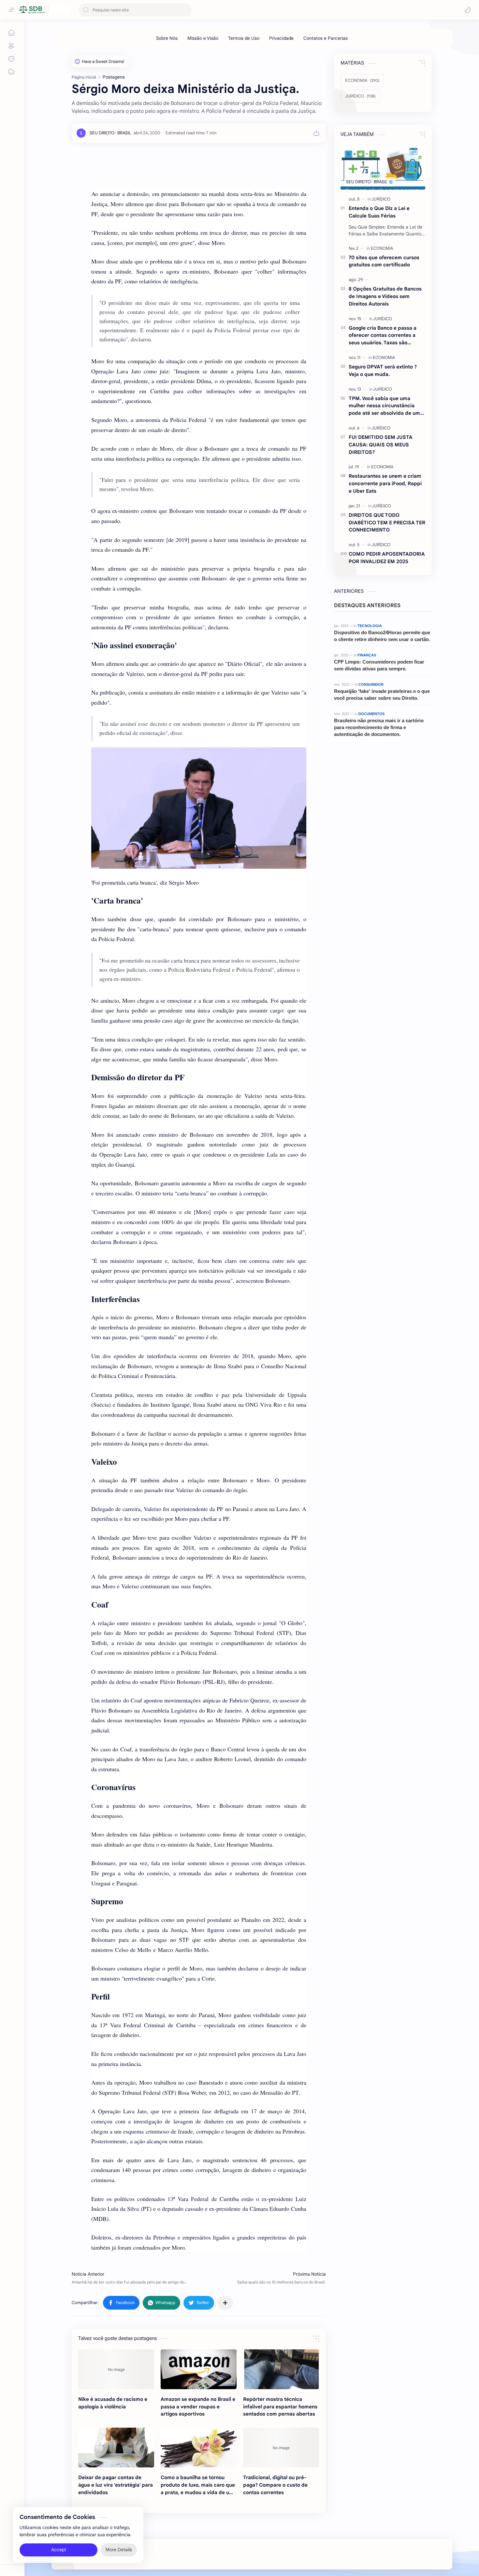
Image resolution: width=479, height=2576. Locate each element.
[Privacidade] (281, 38)
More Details (119, 2550)
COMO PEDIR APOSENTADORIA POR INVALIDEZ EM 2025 (387, 558)
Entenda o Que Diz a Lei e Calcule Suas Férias (379, 212)
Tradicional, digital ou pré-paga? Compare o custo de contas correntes (275, 2485)
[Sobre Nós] (167, 38)
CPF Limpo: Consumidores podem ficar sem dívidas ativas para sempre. (379, 665)
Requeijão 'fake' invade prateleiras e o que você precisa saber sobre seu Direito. (382, 695)
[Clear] (186, 10)
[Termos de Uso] (244, 38)
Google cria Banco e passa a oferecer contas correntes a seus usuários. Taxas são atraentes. (383, 336)
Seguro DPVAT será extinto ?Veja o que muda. (383, 370)
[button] (468, 10)
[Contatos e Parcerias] (326, 38)
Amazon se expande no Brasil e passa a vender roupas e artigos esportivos (198, 2407)
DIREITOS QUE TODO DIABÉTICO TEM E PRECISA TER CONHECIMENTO (387, 523)
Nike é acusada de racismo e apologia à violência (113, 2403)
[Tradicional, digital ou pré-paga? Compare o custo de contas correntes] (281, 2448)
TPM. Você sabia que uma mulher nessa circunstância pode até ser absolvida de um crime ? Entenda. (384, 406)
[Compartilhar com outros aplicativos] (225, 2303)
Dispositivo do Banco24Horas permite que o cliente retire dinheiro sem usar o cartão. (382, 636)
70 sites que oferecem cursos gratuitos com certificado (384, 261)
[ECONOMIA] (382, 248)
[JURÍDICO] (381, 199)
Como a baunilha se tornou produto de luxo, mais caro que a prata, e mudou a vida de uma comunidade (199, 2485)
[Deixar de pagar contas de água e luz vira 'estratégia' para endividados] (116, 2448)
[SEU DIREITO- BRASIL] (110, 133)
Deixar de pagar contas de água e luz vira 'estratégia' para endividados (116, 2485)
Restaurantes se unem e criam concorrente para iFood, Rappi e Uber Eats (385, 483)
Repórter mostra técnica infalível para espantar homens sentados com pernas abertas (280, 2407)
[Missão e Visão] (203, 38)
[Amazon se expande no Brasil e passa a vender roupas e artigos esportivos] (199, 2369)
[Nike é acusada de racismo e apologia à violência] (116, 2369)
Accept (59, 2550)
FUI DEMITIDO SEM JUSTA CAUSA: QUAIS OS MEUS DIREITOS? (381, 445)
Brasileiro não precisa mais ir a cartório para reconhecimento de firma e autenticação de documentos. (379, 727)
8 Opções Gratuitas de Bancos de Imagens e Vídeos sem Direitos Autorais (385, 296)
